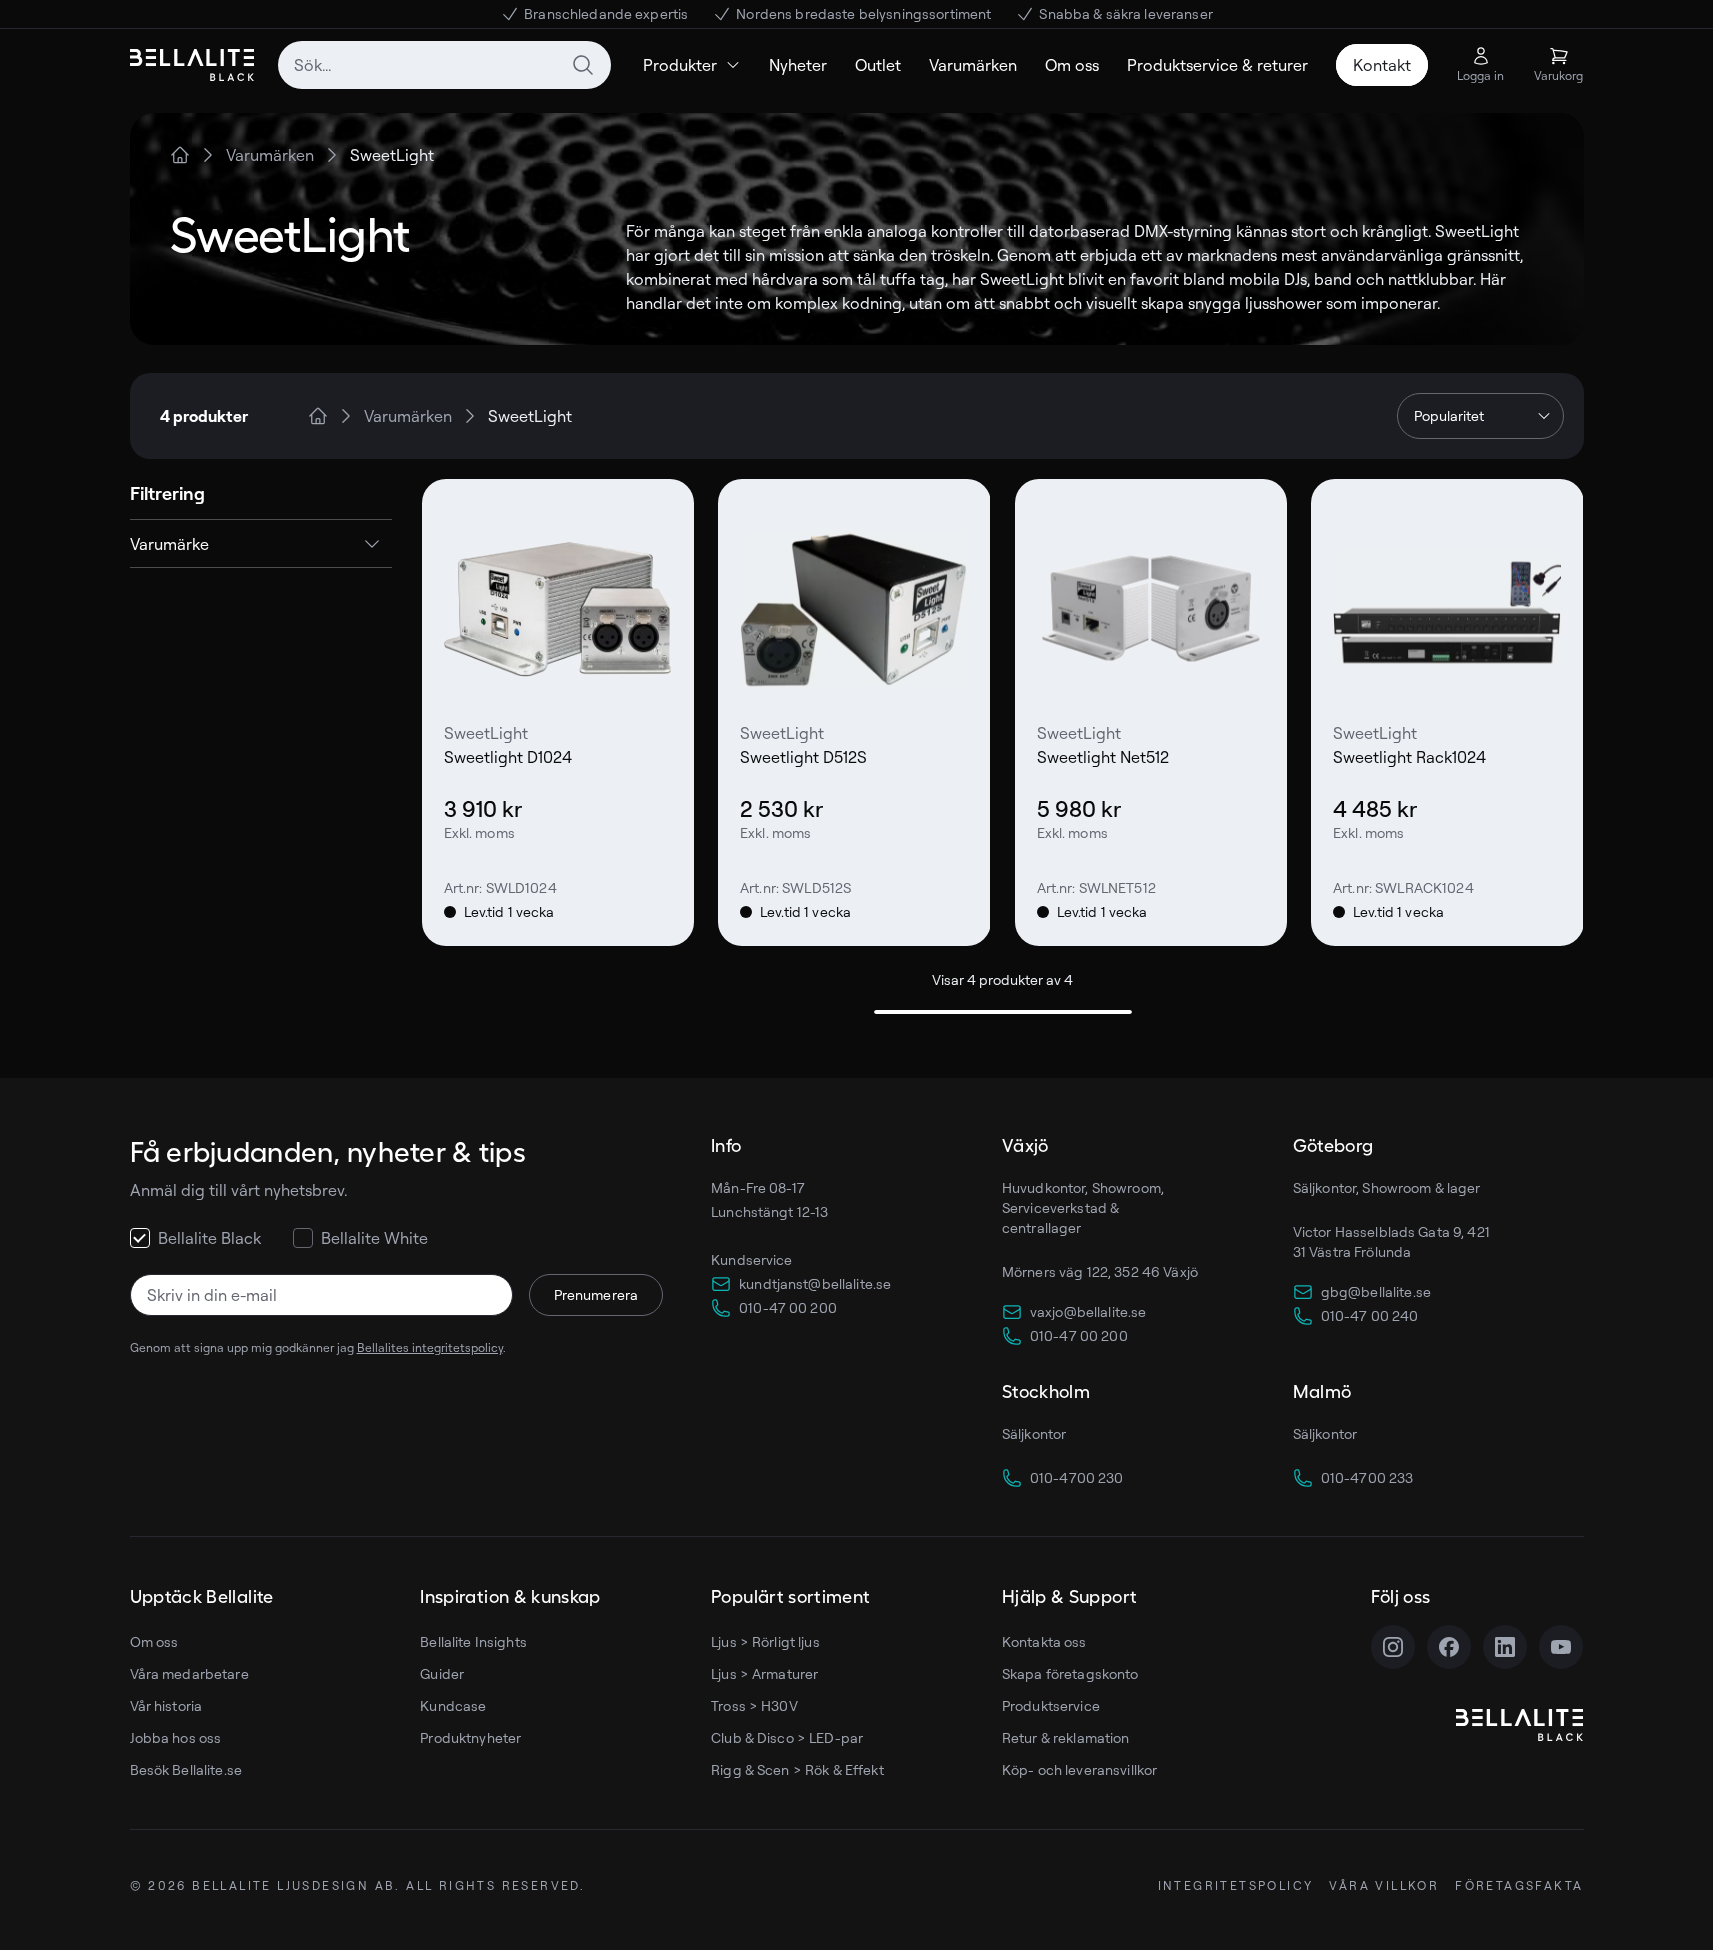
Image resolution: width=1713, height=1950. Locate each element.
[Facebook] (1449, 1647)
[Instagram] (1393, 1647)
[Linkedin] (1505, 1647)
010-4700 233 (1367, 1477)
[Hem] (180, 155)
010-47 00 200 (788, 1307)
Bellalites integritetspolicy (430, 1347)
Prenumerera (596, 1294)
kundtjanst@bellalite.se (815, 1283)
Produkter (680, 65)
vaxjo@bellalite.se (1088, 1311)
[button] (261, 544)
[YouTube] (1561, 1647)
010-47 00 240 (1370, 1315)
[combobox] (444, 65)
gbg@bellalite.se (1376, 1291)
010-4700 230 (1077, 1477)
